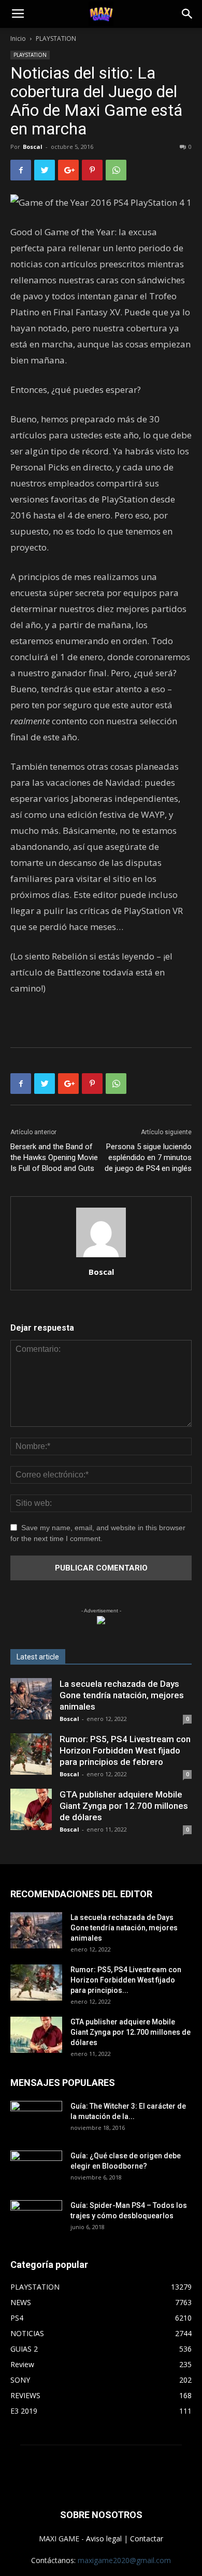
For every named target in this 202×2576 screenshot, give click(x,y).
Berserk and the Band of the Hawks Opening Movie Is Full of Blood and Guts (54, 1157)
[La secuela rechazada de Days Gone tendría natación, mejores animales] (31, 1699)
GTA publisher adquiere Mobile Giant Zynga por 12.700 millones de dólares (124, 1806)
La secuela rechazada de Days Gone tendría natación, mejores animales (122, 1695)
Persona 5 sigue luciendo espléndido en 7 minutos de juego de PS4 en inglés (148, 1157)
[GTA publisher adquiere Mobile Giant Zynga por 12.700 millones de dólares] (31, 1809)
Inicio (18, 39)
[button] (187, 14)
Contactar (147, 2539)
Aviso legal (104, 2539)
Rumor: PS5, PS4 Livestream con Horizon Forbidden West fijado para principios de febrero (125, 1750)
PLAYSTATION (56, 39)
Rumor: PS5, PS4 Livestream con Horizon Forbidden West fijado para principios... (126, 1980)
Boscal (33, 147)
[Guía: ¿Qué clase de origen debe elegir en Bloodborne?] (36, 2165)
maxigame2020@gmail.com (124, 2560)
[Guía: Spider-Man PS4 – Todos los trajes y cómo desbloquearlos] (36, 2215)
